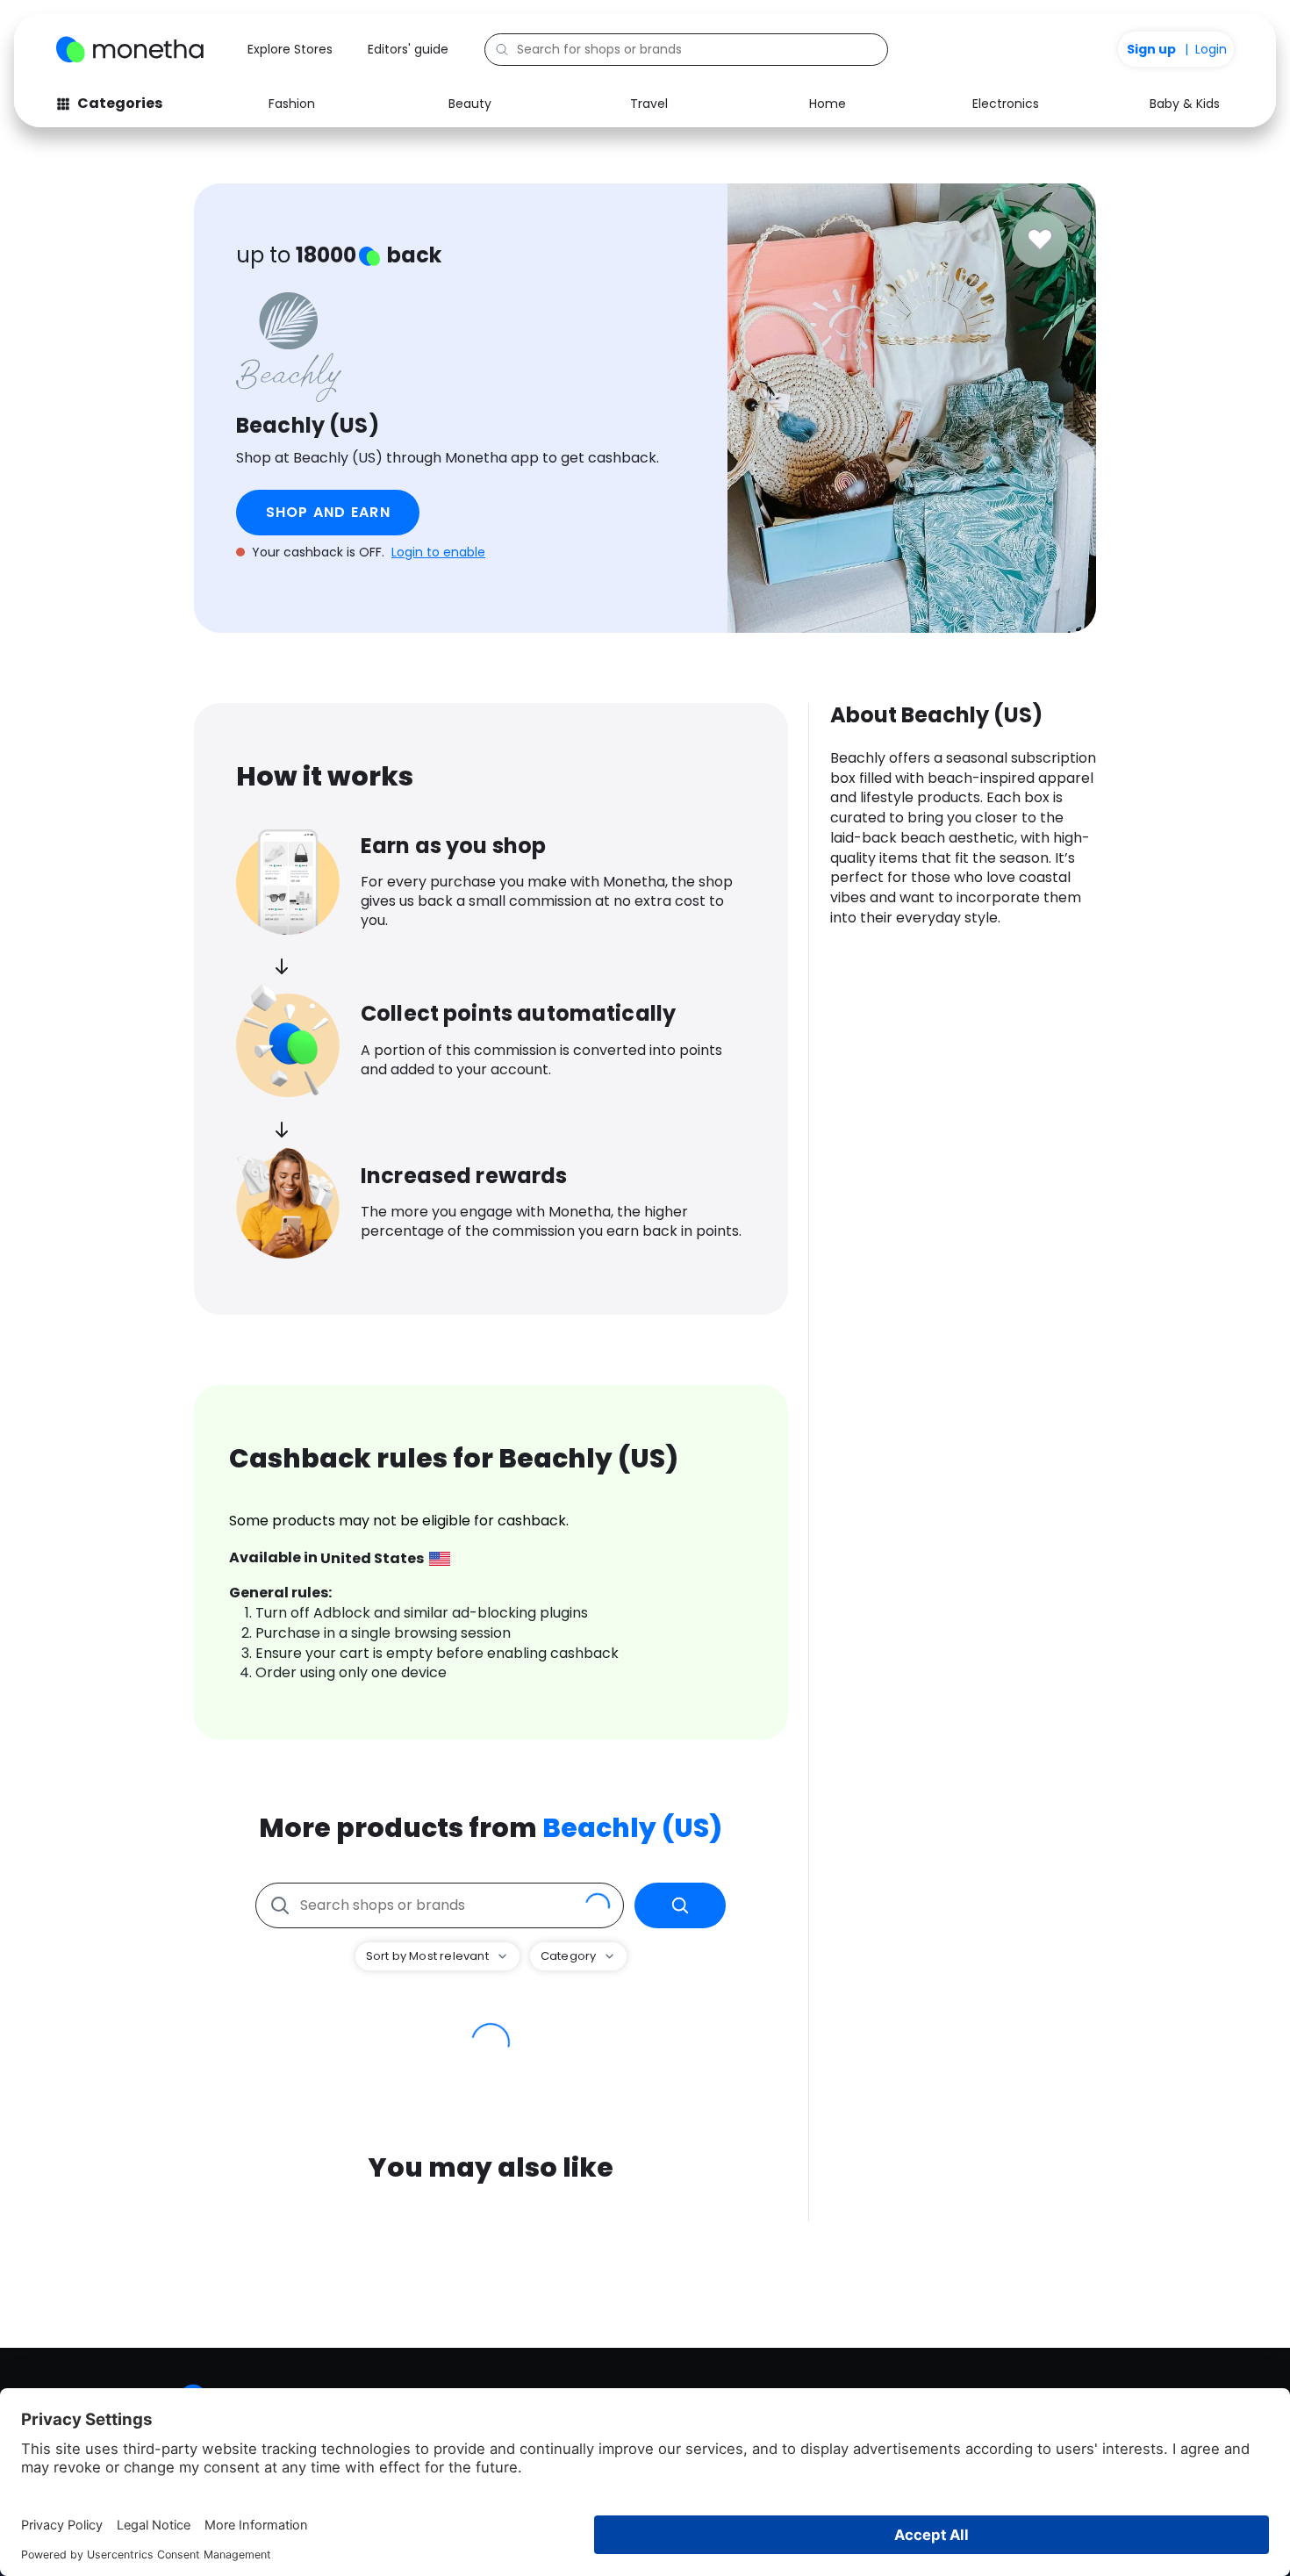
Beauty (470, 104)
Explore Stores (290, 49)
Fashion (292, 104)
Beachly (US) (632, 1828)
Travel (649, 104)
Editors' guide (408, 49)
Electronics (1006, 104)
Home (828, 104)
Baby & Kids (1185, 104)
